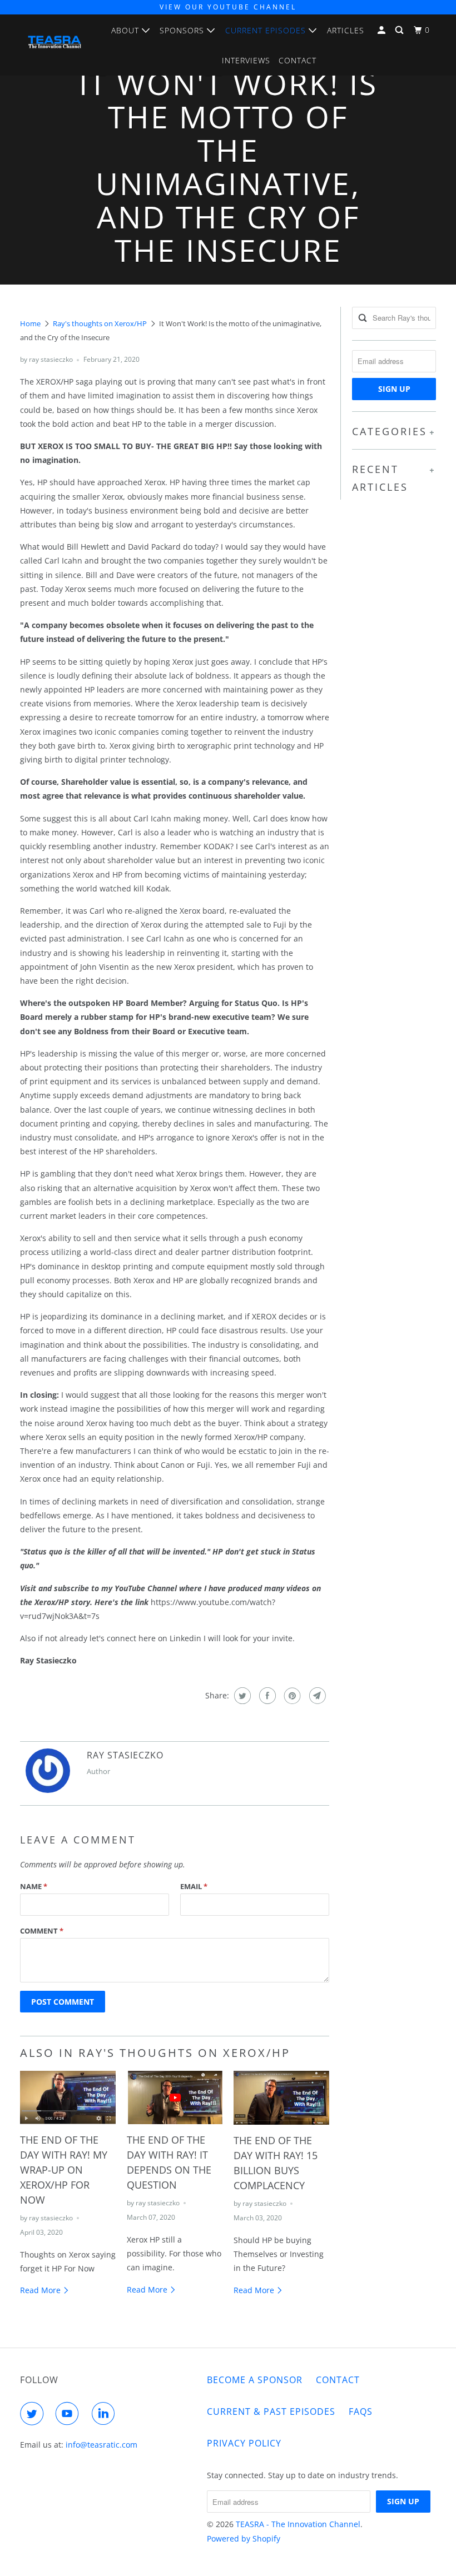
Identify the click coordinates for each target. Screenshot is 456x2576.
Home (30, 323)
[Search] (400, 30)
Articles (346, 30)
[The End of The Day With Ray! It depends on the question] (175, 2097)
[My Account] (383, 30)
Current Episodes (267, 30)
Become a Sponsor (255, 2380)
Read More (41, 2290)
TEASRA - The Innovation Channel (298, 2524)
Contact (298, 60)
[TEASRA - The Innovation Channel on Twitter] (34, 2414)
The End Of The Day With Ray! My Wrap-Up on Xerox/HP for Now (64, 2170)
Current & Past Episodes (271, 2411)
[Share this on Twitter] (241, 1696)
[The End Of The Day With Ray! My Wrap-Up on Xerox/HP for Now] (68, 2097)
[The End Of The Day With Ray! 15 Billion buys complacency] (281, 2097)
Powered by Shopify (244, 2538)
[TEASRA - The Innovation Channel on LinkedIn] (106, 2414)
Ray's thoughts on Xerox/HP (100, 323)
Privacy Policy (244, 2443)
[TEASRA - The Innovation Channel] (54, 44)
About (127, 30)
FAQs (361, 2411)
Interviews (246, 60)
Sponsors (183, 30)
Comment (42, 1931)
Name (34, 1886)
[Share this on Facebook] (266, 1696)
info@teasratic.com (101, 2445)
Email (194, 1886)
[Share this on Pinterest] (291, 1696)
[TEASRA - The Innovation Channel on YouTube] (70, 2414)
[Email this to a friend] (316, 1696)
